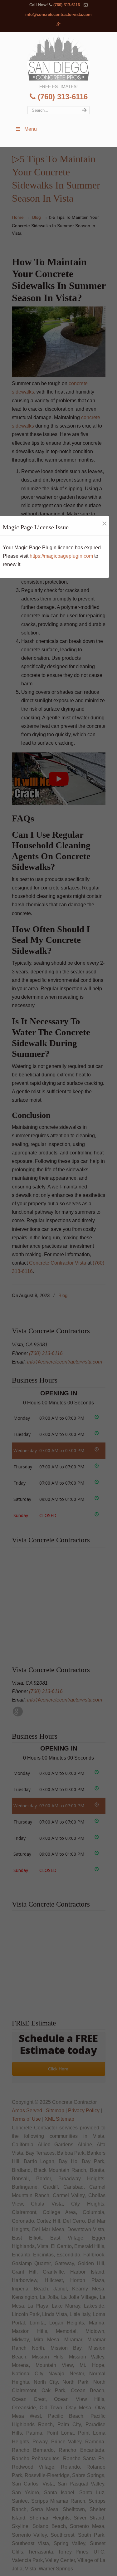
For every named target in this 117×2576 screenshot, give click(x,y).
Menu (31, 129)
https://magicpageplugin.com (61, 556)
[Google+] (58, 24)
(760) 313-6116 (67, 5)
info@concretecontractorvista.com (58, 15)
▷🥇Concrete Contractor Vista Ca (59, 57)
